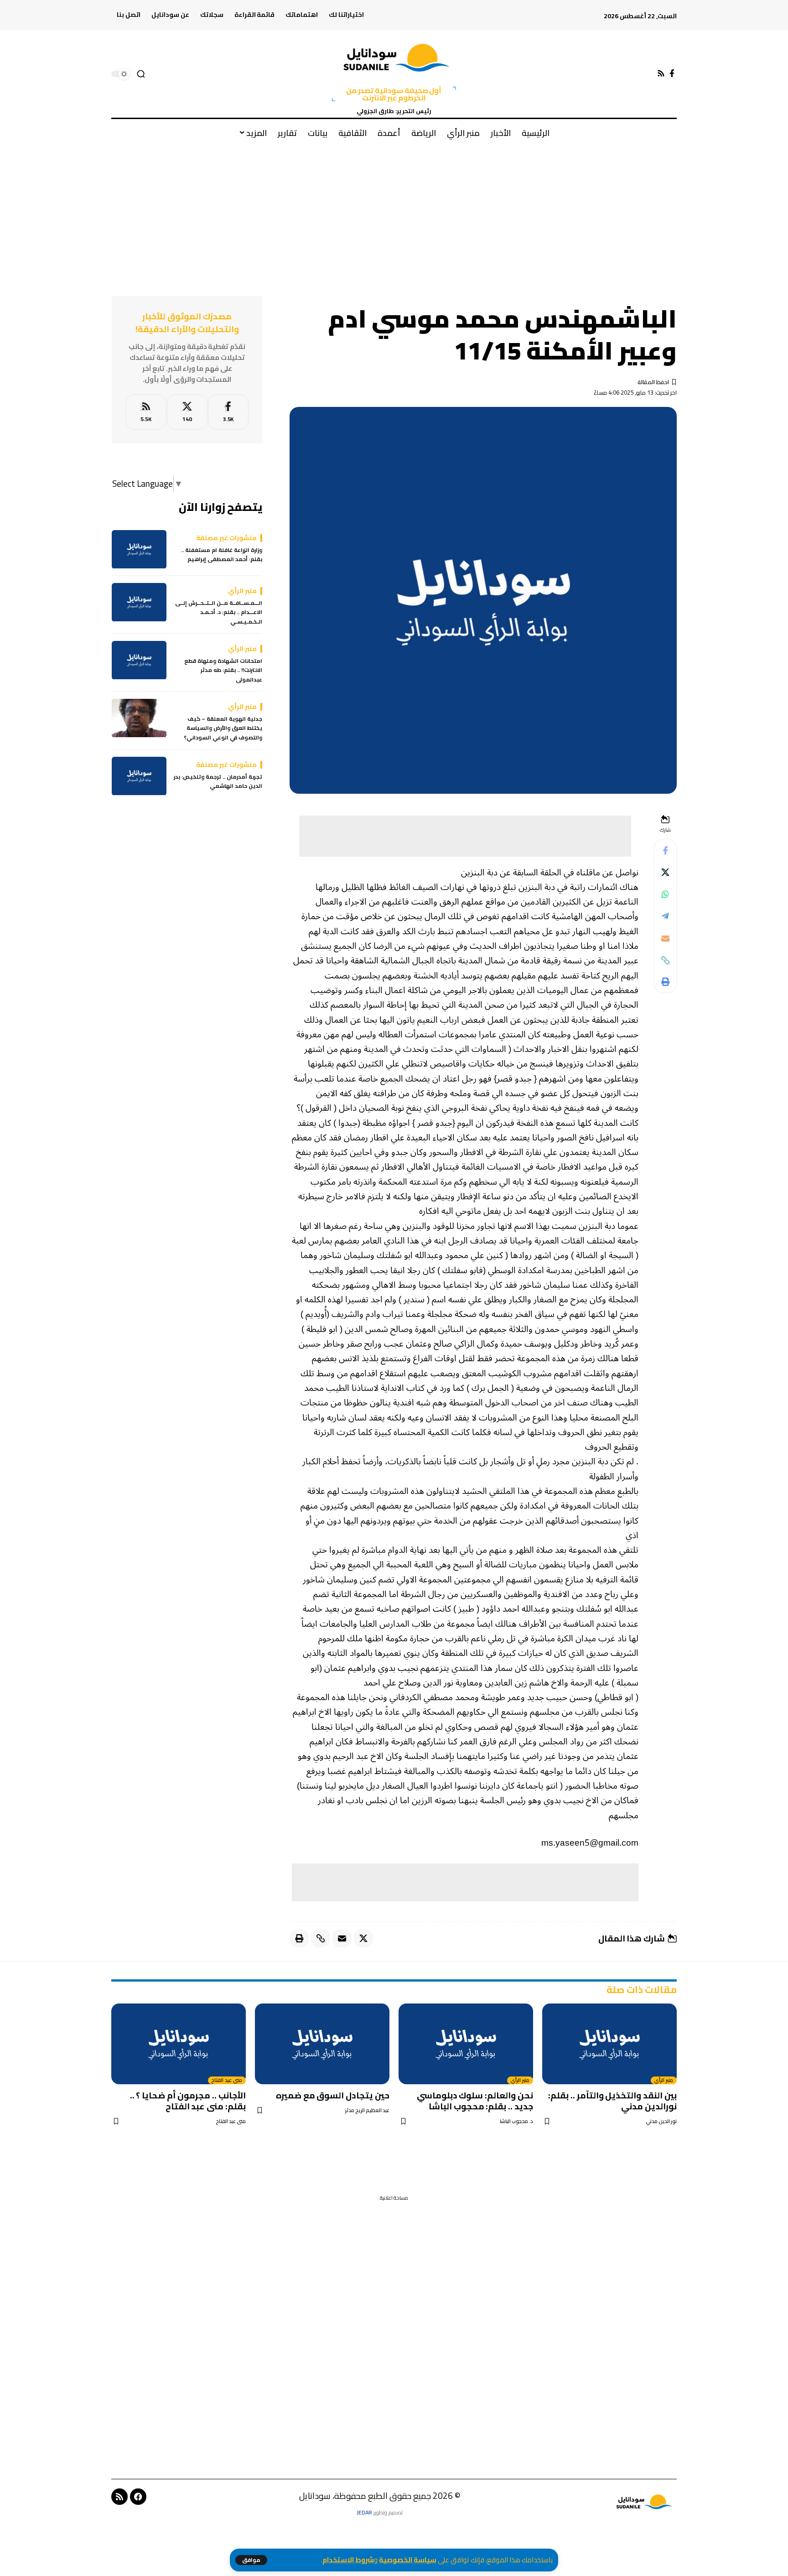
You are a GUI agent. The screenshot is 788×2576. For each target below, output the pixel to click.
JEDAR (364, 2512)
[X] (187, 412)
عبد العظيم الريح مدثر (367, 2110)
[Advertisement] (394, 214)
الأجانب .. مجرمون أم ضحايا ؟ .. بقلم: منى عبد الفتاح (188, 2101)
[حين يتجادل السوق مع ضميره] (322, 2044)
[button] (251, 2560)
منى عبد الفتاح (227, 2081)
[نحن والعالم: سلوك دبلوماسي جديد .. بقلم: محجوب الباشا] (466, 2044)
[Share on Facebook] (665, 851)
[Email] (665, 938)
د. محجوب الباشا (516, 2121)
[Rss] (661, 74)
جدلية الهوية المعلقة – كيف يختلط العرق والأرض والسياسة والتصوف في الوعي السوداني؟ (223, 729)
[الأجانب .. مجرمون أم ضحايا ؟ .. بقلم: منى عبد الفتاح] (179, 2044)
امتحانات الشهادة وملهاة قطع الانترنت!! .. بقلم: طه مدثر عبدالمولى (223, 671)
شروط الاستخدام (348, 2560)
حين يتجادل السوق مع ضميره (333, 2095)
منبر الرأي (664, 2081)
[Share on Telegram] (665, 916)
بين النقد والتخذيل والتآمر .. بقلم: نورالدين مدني (612, 2101)
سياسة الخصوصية (408, 2560)
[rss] (146, 412)
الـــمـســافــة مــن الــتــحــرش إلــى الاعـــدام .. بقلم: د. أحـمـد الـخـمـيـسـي (219, 613)
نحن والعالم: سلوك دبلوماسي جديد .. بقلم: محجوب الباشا (475, 2101)
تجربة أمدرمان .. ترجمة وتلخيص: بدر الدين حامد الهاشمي (218, 782)
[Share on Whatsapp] (665, 895)
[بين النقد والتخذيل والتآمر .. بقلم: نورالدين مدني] (609, 2044)
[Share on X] (665, 873)
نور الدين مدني (661, 2121)
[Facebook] (672, 74)
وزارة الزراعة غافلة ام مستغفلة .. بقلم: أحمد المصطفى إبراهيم (222, 555)
